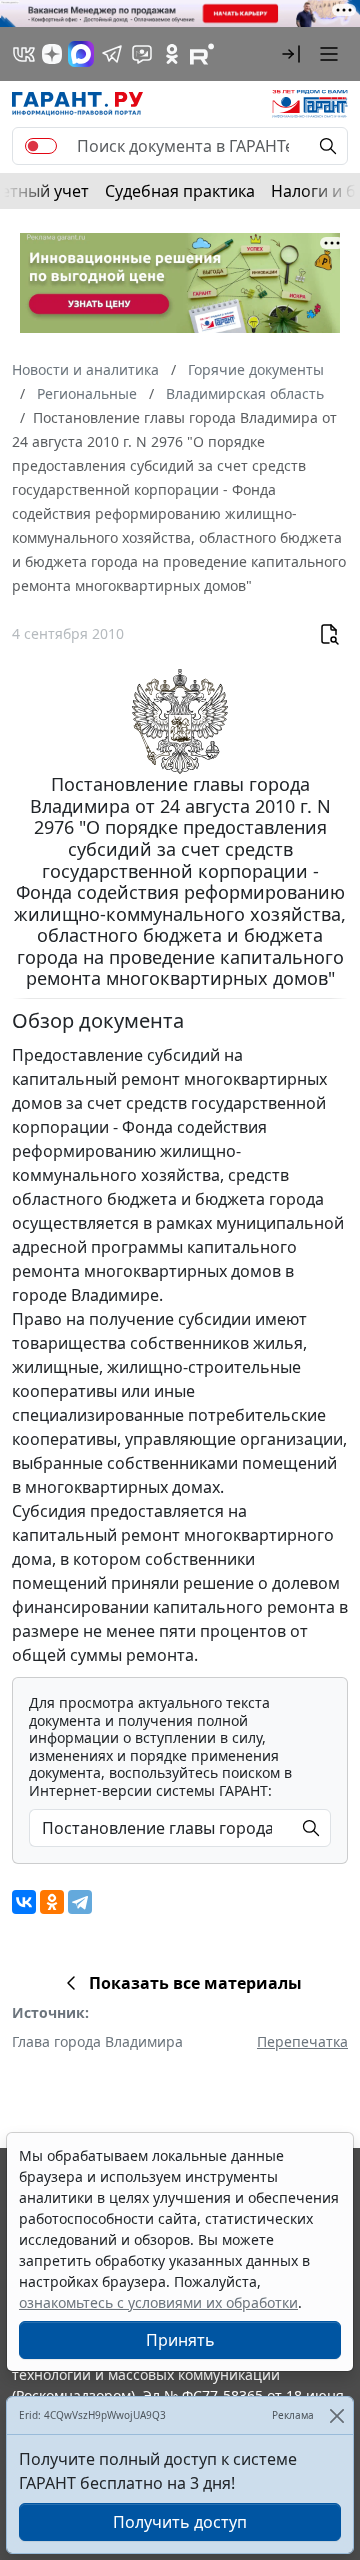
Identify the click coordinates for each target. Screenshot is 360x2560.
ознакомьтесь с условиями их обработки (158, 2302)
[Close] (336, 2415)
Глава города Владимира (97, 2041)
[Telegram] (80, 1902)
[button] (291, 54)
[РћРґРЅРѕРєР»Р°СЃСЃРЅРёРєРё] (52, 1902)
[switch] (41, 146)
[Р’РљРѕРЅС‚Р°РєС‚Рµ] (24, 1902)
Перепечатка (302, 2041)
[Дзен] (52, 54)
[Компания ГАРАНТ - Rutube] (202, 54)
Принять (180, 2340)
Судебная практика (180, 191)
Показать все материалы (195, 1983)
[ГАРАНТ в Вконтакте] (24, 54)
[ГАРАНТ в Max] (81, 54)
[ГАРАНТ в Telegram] (112, 54)
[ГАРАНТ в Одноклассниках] (172, 54)
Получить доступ (180, 2522)
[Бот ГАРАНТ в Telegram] (142, 54)
